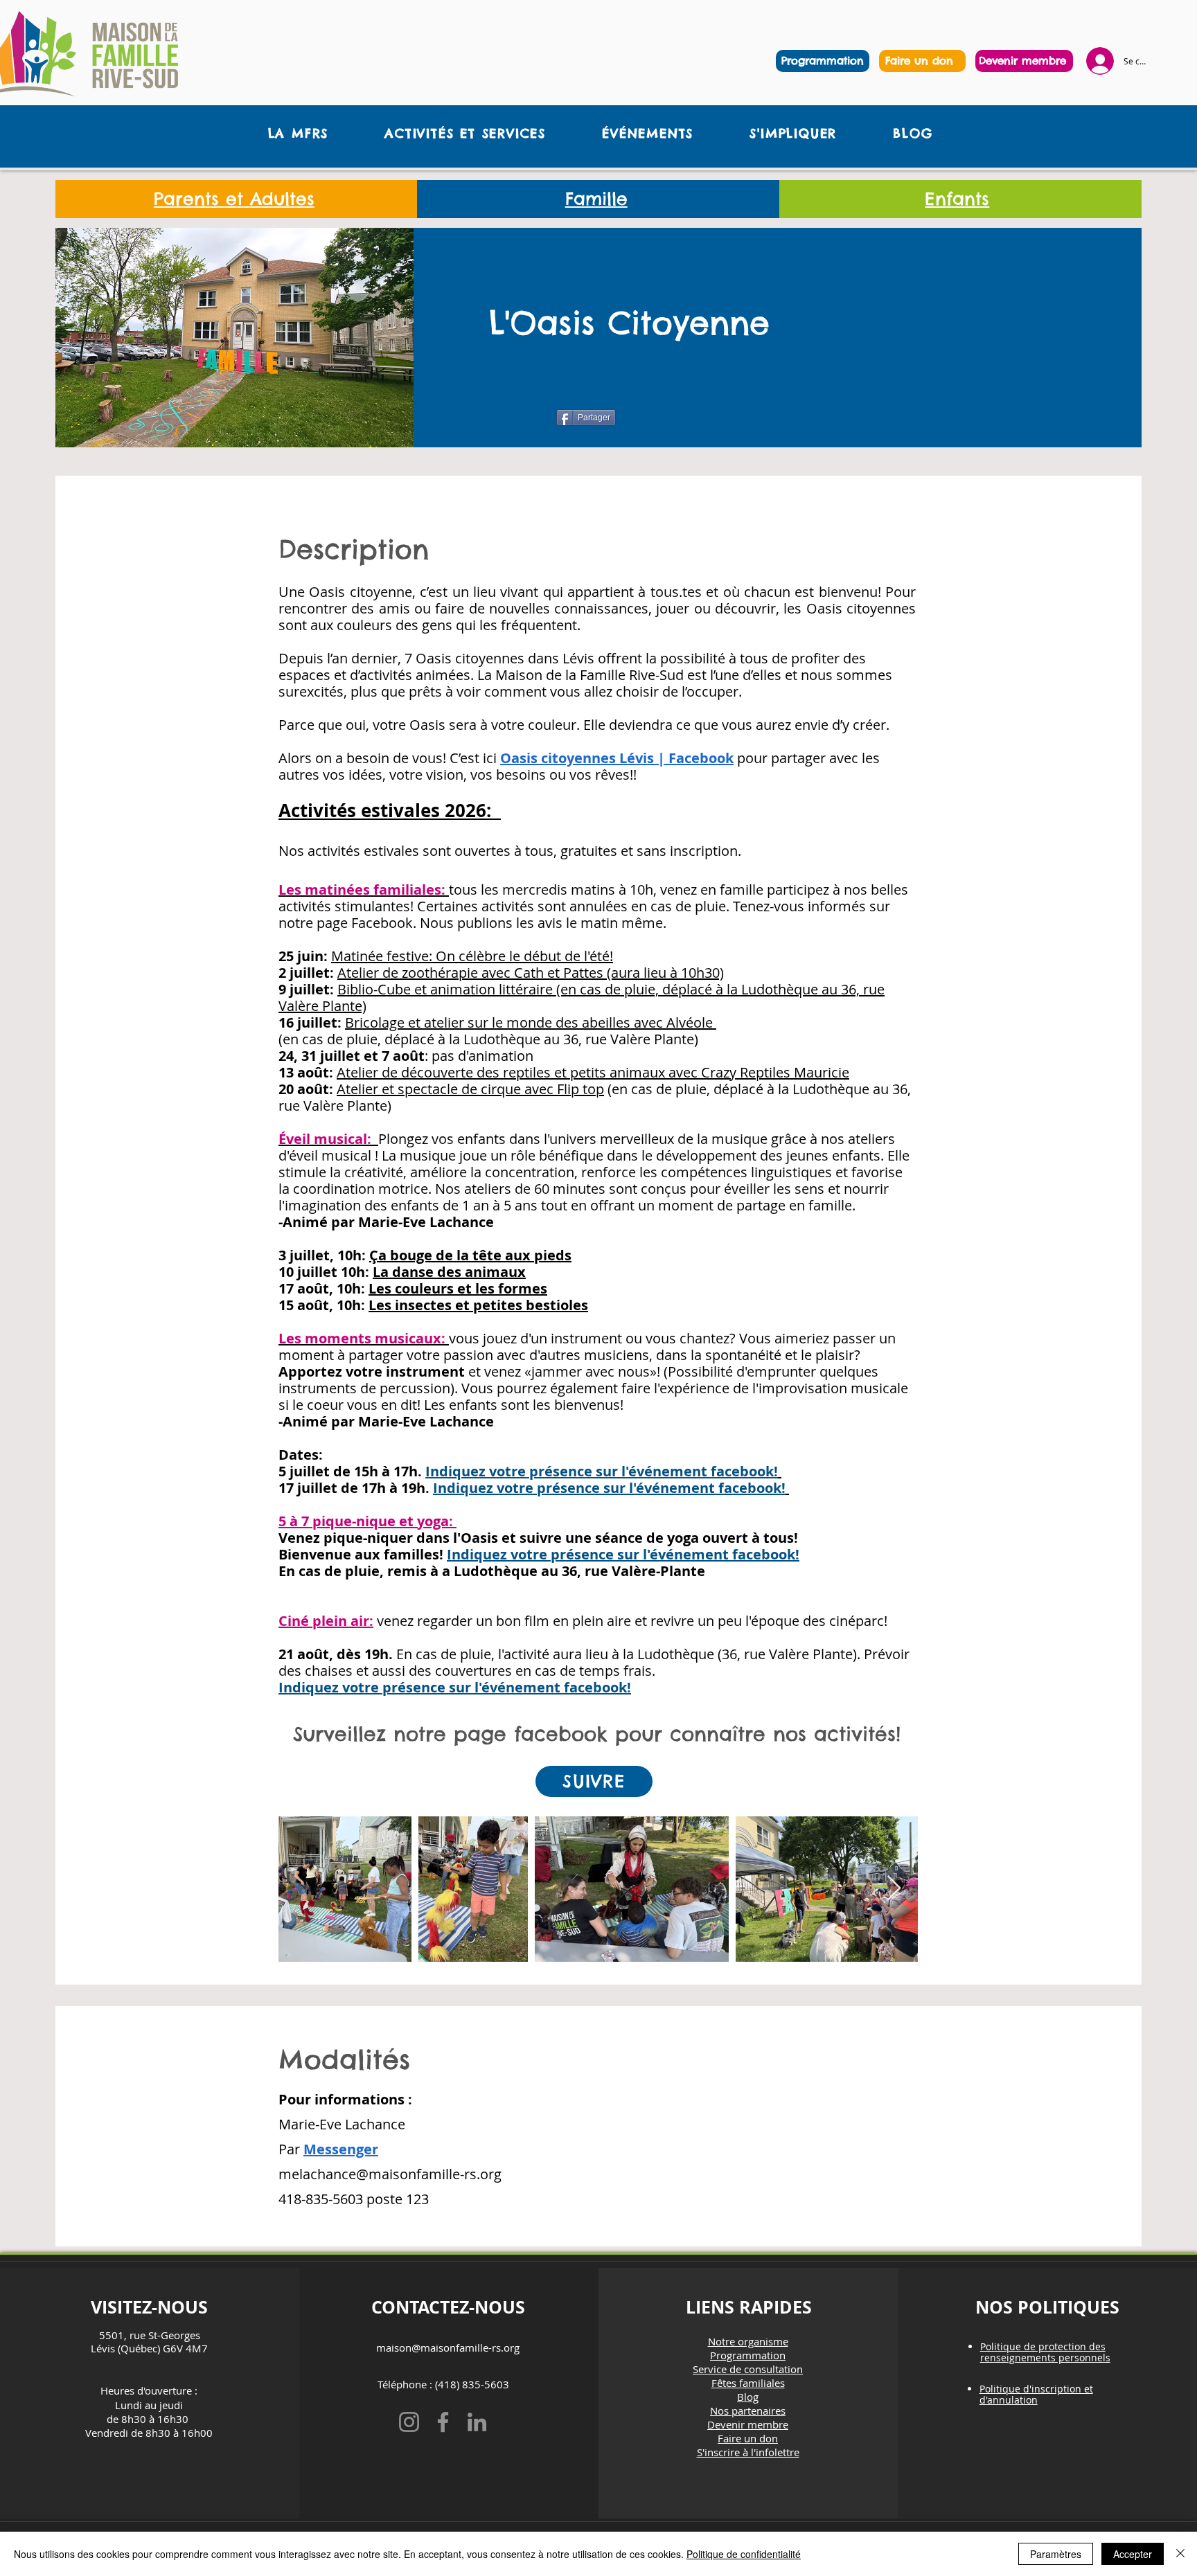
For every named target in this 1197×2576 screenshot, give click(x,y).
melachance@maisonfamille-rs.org (390, 2174)
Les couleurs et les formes (458, 1288)
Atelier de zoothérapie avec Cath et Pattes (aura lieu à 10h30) (531, 973)
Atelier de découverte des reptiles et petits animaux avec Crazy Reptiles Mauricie (593, 1072)
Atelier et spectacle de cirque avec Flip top (470, 1089)
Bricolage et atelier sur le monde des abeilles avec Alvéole (531, 1022)
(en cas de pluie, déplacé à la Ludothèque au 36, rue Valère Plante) (582, 998)
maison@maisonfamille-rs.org (448, 2347)
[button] (298, 133)
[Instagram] (409, 2422)
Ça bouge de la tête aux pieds (470, 1255)
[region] (922, 61)
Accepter (1133, 2554)
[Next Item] (894, 1889)
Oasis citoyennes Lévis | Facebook (617, 758)
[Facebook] (443, 2422)
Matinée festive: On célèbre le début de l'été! (472, 956)
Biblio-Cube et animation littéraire (447, 989)
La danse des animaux (449, 1272)
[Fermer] (1180, 2554)
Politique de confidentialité (744, 2554)
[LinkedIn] (477, 2422)
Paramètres (1056, 2554)
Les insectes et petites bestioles (478, 1305)
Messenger (341, 2149)
